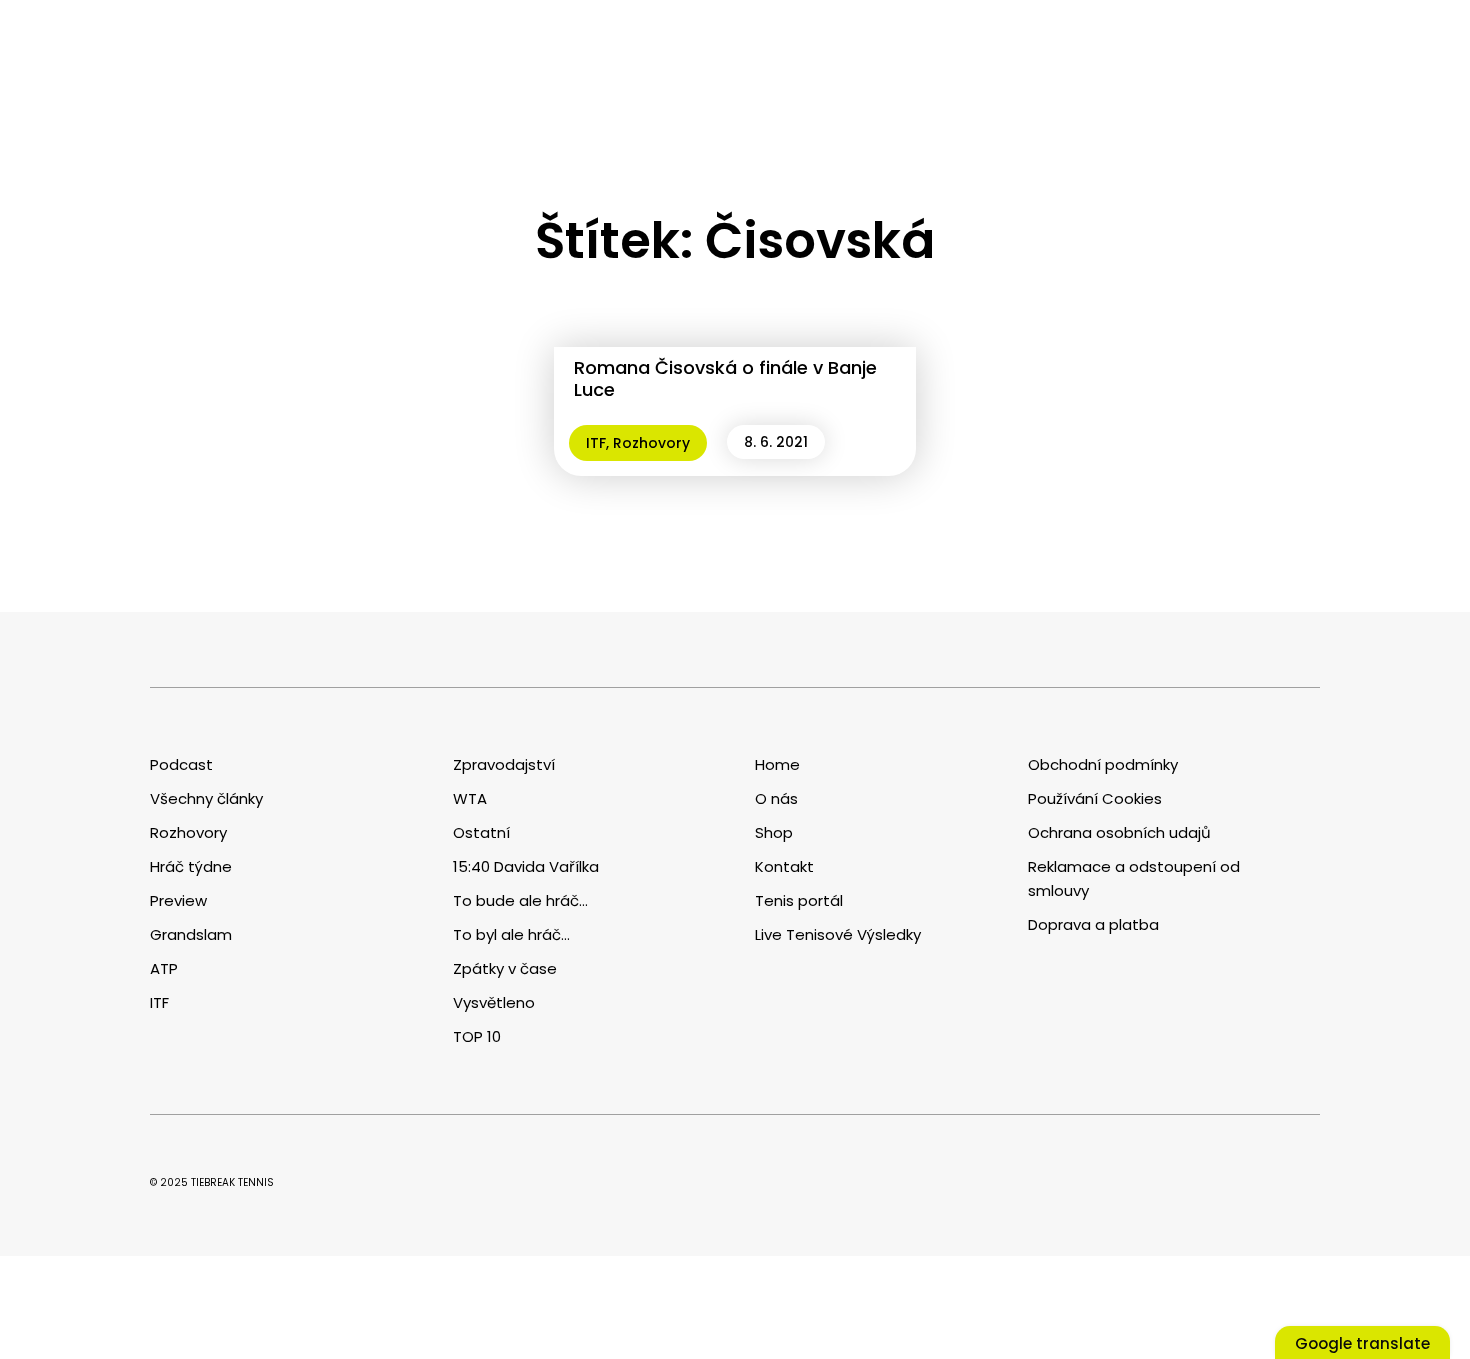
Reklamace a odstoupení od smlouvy (1134, 878)
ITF (596, 443)
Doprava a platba (1093, 924)
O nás (776, 798)
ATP (164, 968)
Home (777, 764)
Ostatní (481, 832)
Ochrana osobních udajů (1119, 832)
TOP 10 (477, 1036)
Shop (774, 832)
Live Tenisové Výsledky (838, 934)
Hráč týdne (191, 866)
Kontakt (784, 866)
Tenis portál (799, 900)
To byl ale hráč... (511, 934)
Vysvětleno (494, 1002)
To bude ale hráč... (520, 900)
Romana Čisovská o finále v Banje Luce (725, 378)
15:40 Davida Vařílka (526, 866)
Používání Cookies (1095, 798)
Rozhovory (651, 443)
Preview (178, 900)
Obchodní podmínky (1103, 764)
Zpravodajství (504, 764)
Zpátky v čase (505, 968)
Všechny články (206, 798)
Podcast (181, 764)
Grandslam (191, 934)
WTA (470, 798)
